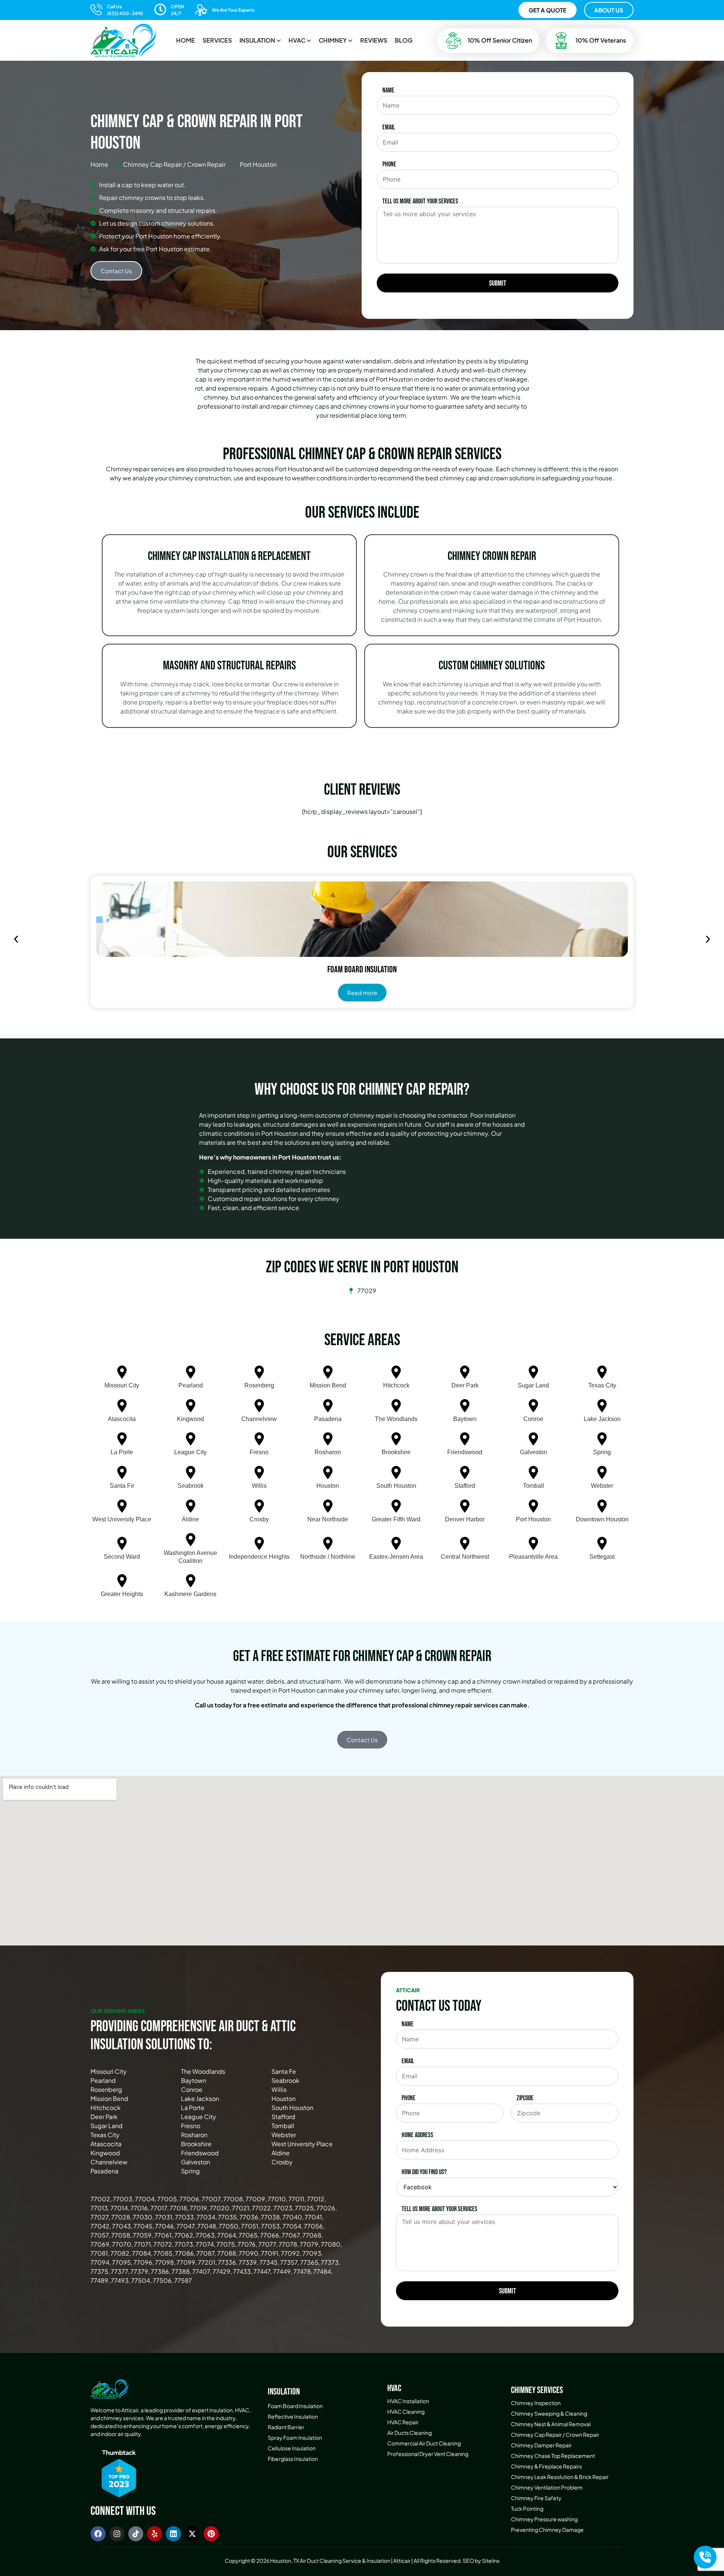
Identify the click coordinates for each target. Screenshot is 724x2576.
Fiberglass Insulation (293, 2459)
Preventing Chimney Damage (547, 2530)
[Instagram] (117, 2534)
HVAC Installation (408, 2401)
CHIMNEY (333, 40)
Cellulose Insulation (292, 2448)
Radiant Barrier (286, 2427)
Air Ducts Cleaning (410, 2433)
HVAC (297, 40)
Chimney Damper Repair (541, 2445)
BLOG (404, 40)
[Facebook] (98, 2534)
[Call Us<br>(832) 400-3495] (97, 9)
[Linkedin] (173, 2534)
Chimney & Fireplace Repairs (546, 2466)
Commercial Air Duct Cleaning (424, 2443)
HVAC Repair (403, 2422)
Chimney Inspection (536, 2403)
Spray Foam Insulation (295, 2438)
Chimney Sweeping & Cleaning (549, 2413)
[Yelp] (155, 2534)
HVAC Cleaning (406, 2411)
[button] (260, 40)
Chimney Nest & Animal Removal (551, 2424)
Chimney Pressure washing (544, 2519)
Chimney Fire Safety (536, 2498)
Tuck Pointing (527, 2508)
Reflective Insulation (293, 2416)
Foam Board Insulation (295, 2406)
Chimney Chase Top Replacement (553, 2456)
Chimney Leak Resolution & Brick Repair (560, 2477)
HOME (186, 40)
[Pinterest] (211, 2534)
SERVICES (217, 40)
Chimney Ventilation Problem (547, 2487)
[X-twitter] (192, 2534)
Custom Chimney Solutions (492, 666)
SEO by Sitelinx (481, 2561)
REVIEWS (374, 40)
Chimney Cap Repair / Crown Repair (555, 2435)
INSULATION (257, 40)
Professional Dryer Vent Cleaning (428, 2454)
